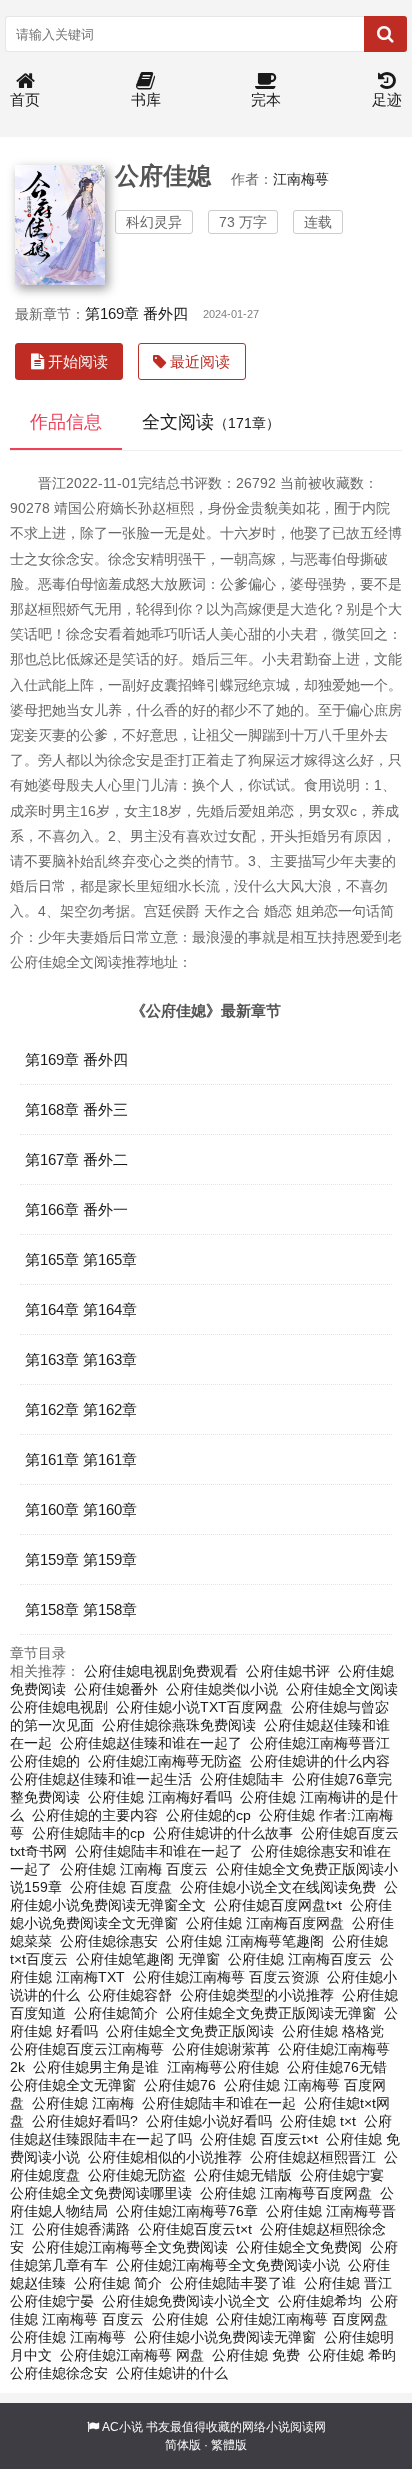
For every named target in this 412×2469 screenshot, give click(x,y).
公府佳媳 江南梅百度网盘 (265, 1923)
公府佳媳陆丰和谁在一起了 (159, 1851)
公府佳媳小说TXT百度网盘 (199, 1707)
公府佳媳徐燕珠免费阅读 (179, 1725)
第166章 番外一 (76, 1209)
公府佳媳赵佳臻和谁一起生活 (101, 1779)
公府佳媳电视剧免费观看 (161, 1671)
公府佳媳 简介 (118, 2283)
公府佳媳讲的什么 (172, 2373)
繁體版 (229, 2445)
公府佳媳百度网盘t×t (278, 1905)
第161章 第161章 (81, 1459)
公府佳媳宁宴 (342, 2175)
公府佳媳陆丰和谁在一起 (219, 2103)
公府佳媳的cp (208, 1815)
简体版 (183, 2445)
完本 (266, 99)
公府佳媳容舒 (130, 1995)
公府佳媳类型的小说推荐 (257, 1995)
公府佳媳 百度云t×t (259, 2139)
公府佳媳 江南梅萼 (68, 2337)
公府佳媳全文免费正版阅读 (190, 2031)
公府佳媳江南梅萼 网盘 (132, 2355)
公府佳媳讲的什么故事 (223, 1833)
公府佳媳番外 (116, 1689)
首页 (25, 99)
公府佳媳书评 (288, 1671)
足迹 (387, 99)
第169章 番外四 (136, 313)
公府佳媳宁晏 (52, 2301)
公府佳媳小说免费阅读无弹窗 (225, 2337)
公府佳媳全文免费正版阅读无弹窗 (271, 2013)
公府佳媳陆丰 (242, 1779)
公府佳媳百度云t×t (195, 2229)
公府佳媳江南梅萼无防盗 (165, 1761)
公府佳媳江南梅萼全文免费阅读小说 (228, 2265)
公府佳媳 (180, 2319)
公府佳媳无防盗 (137, 2175)
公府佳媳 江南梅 (83, 2103)
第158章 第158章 (81, 1609)
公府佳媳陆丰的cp (88, 1833)
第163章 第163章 (81, 1359)
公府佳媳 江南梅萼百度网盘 (286, 2193)
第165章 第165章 (81, 1259)
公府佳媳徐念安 (59, 2373)
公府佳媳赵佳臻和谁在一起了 (151, 1743)
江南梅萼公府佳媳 (223, 2067)
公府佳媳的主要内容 (95, 1815)
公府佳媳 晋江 (348, 2283)
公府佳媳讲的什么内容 (320, 1761)
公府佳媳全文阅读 (342, 1689)
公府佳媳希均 (320, 2301)
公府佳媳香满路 (81, 2229)
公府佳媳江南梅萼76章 (187, 2211)
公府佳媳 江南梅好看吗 (160, 1797)
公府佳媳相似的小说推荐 (165, 2157)
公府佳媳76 (180, 2085)
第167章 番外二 (76, 1159)
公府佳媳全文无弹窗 (73, 2085)
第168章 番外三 (76, 1109)
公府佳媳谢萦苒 (221, 2049)
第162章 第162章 (81, 1409)
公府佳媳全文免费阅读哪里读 (101, 2193)
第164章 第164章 (81, 1309)
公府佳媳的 (45, 1761)
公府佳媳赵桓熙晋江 (313, 2157)
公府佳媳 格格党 (333, 2031)
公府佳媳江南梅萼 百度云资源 (226, 1977)
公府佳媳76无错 (337, 2067)
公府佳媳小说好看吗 (209, 2121)
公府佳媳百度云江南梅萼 (87, 2049)
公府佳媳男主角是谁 (96, 2067)
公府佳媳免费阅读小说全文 (186, 2301)
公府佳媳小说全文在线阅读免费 (278, 1887)
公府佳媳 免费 (256, 2355)
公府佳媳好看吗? (85, 2121)
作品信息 (66, 422)
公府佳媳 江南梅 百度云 (134, 1869)
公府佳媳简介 (116, 2013)
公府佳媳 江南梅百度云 (300, 1959)
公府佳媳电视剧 (59, 1707)
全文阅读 (211, 422)
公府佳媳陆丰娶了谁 (233, 2283)
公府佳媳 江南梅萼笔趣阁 (245, 1941)
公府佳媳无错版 (243, 2175)
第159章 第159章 (81, 1559)
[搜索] (385, 34)
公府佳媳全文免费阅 (299, 2247)
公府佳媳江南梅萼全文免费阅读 (130, 2247)
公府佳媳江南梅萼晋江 (320, 1743)
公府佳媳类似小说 (222, 1689)
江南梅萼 (301, 179)
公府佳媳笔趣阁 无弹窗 (148, 1959)
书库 (146, 99)
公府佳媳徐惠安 (109, 1941)
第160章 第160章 (81, 1509)
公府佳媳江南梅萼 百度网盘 (302, 2319)
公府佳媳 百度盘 (121, 1887)
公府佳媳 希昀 (352, 2355)
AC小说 (122, 2427)
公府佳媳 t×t (318, 2121)
